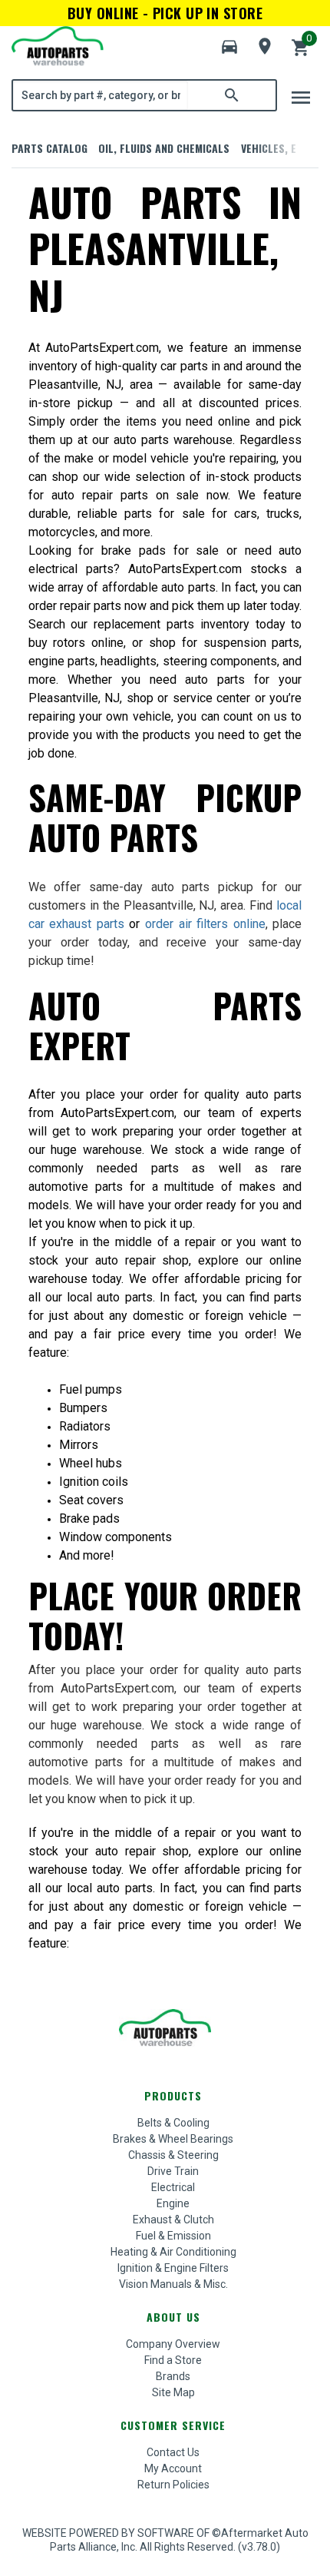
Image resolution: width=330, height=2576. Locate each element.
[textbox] (101, 95)
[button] (229, 47)
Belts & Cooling (173, 2123)
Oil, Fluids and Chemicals (164, 148)
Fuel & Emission (173, 2236)
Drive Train (173, 2171)
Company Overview (173, 2344)
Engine (173, 2203)
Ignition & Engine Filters (173, 2268)
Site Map (173, 2392)
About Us (173, 2317)
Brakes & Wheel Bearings (173, 2139)
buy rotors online (76, 643)
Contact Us (173, 2452)
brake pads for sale (160, 550)
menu (301, 98)
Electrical (173, 2187)
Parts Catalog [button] (49, 148)
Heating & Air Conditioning (173, 2252)
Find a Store (173, 2360)
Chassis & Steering (173, 2155)
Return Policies (173, 2485)
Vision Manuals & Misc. (173, 2284)
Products (173, 2095)
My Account (173, 2468)
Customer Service (173, 2425)
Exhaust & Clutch (173, 2220)
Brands (173, 2376)
